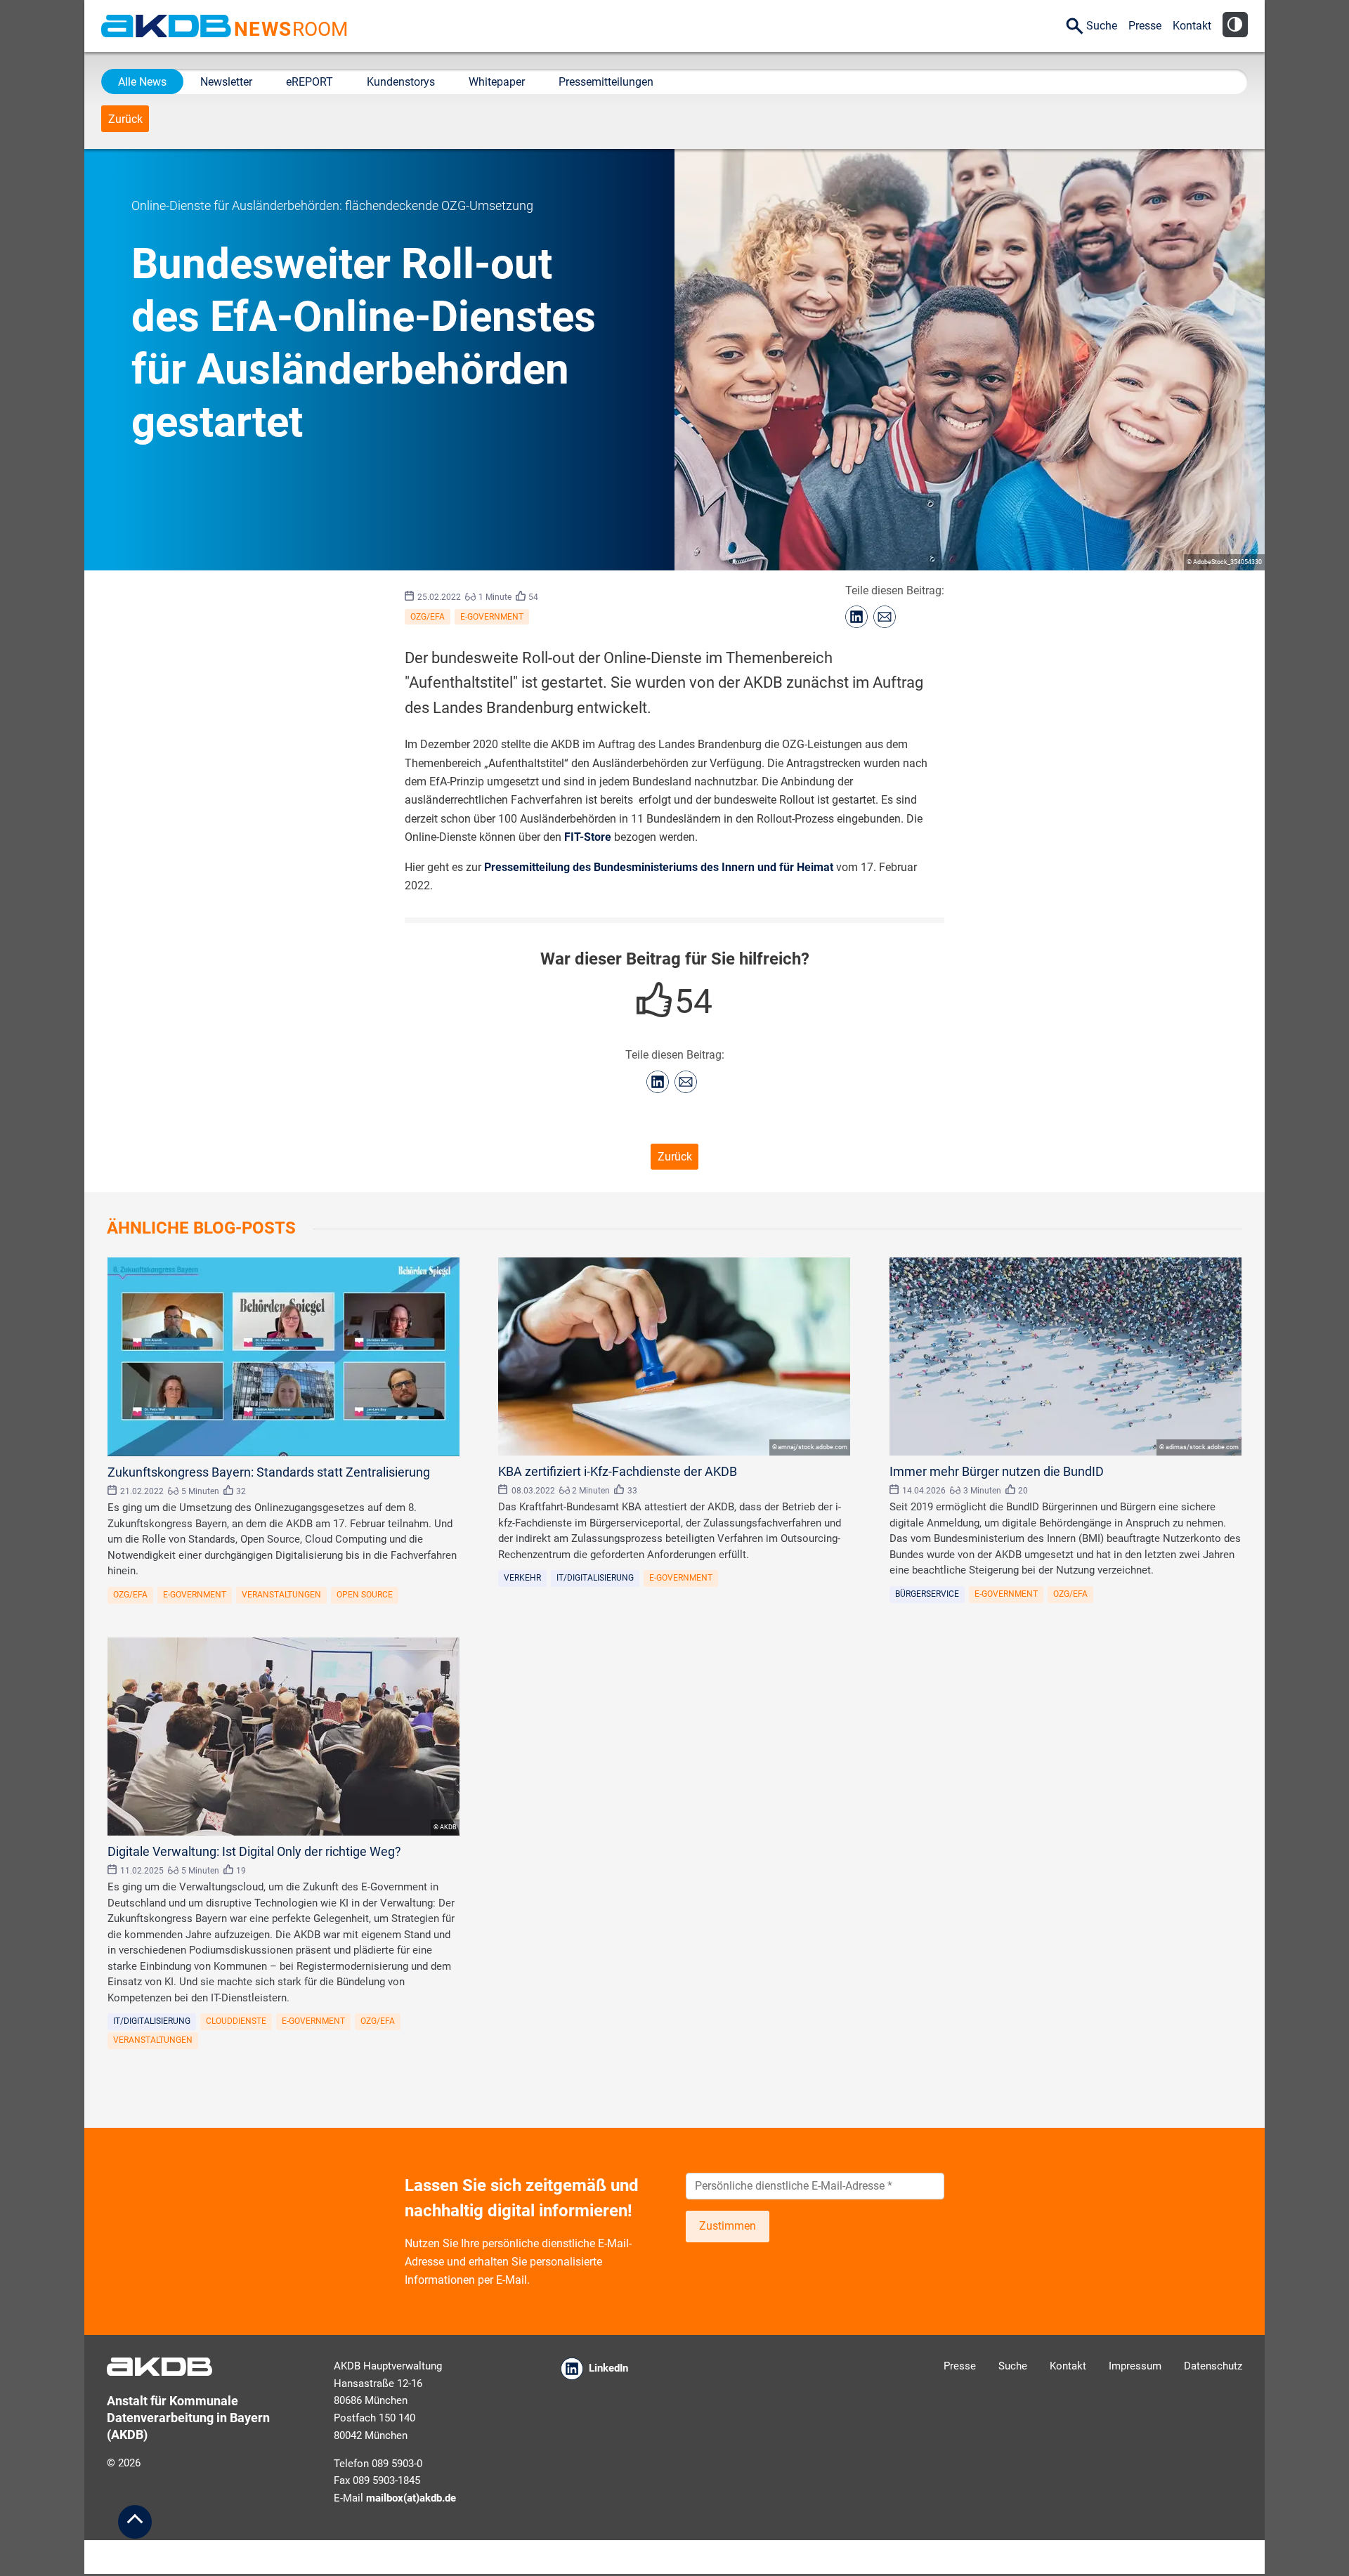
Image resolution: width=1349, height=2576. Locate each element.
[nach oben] (135, 2522)
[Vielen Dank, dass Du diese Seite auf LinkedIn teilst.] (856, 617)
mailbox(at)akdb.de (411, 2498)
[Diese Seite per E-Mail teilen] (885, 617)
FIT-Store (588, 837)
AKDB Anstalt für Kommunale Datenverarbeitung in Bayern (166, 26)
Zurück (125, 119)
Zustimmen (728, 2226)
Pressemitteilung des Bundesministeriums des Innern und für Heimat (659, 867)
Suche (1102, 26)
